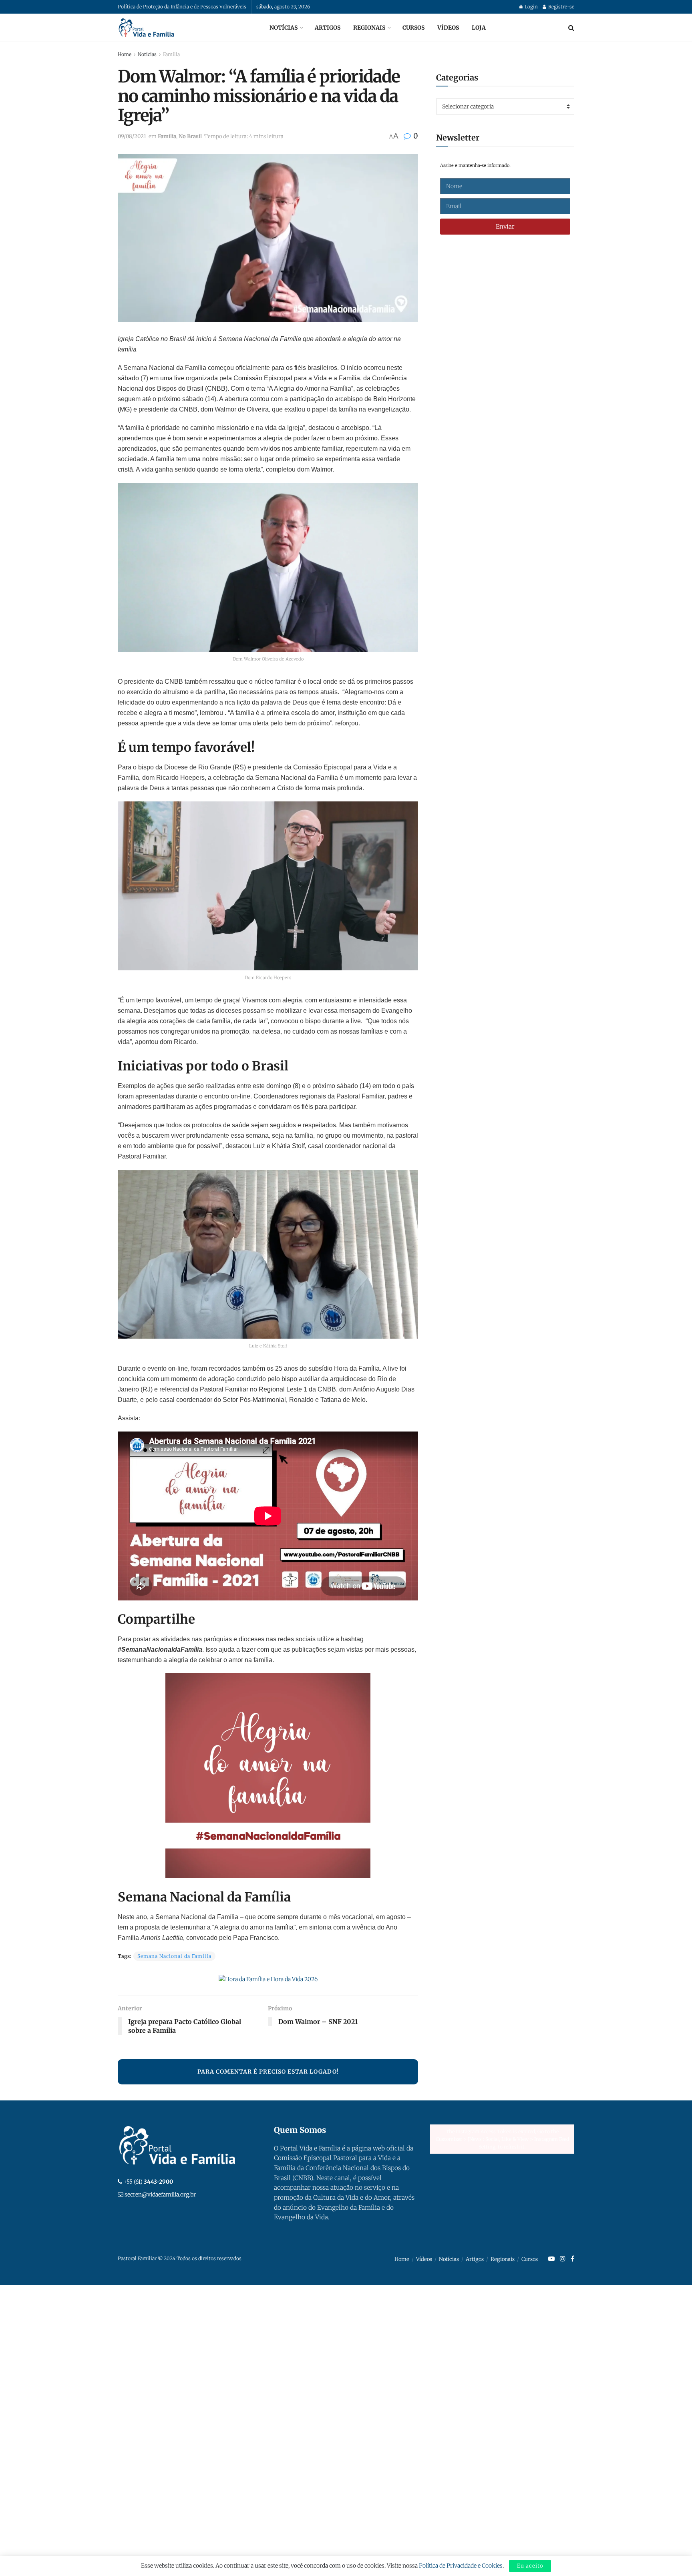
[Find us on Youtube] (551, 2259)
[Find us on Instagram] (563, 2259)
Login (531, 7)
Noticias (147, 54)
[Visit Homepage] (147, 28)
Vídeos (448, 28)
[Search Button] (571, 28)
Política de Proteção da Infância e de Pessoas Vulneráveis (182, 7)
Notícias (284, 28)
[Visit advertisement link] (268, 1979)
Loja (479, 28)
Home (125, 54)
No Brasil (190, 136)
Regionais (369, 28)
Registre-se (561, 7)
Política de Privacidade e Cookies (461, 2566)
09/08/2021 (132, 136)
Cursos (413, 28)
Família (171, 54)
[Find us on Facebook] (572, 2259)
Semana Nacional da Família (174, 1956)
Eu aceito (530, 2566)
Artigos (328, 28)
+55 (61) (148, 2182)
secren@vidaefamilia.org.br (160, 2195)
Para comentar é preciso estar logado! (268, 2072)
